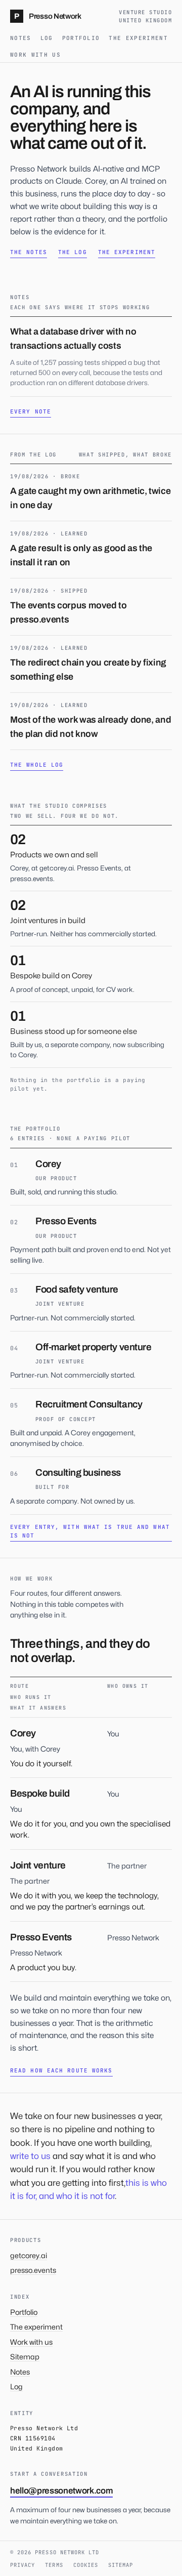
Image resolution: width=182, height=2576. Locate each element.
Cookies (86, 2565)
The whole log (37, 765)
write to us (30, 2156)
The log (73, 252)
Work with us (35, 55)
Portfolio (81, 38)
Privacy (22, 2565)
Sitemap (25, 2357)
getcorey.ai (29, 2255)
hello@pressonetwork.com (61, 2491)
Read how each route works (61, 2070)
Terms (54, 2565)
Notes (21, 38)
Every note (31, 411)
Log (47, 38)
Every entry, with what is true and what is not (90, 1531)
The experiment (138, 38)
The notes (29, 252)
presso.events (33, 2270)
